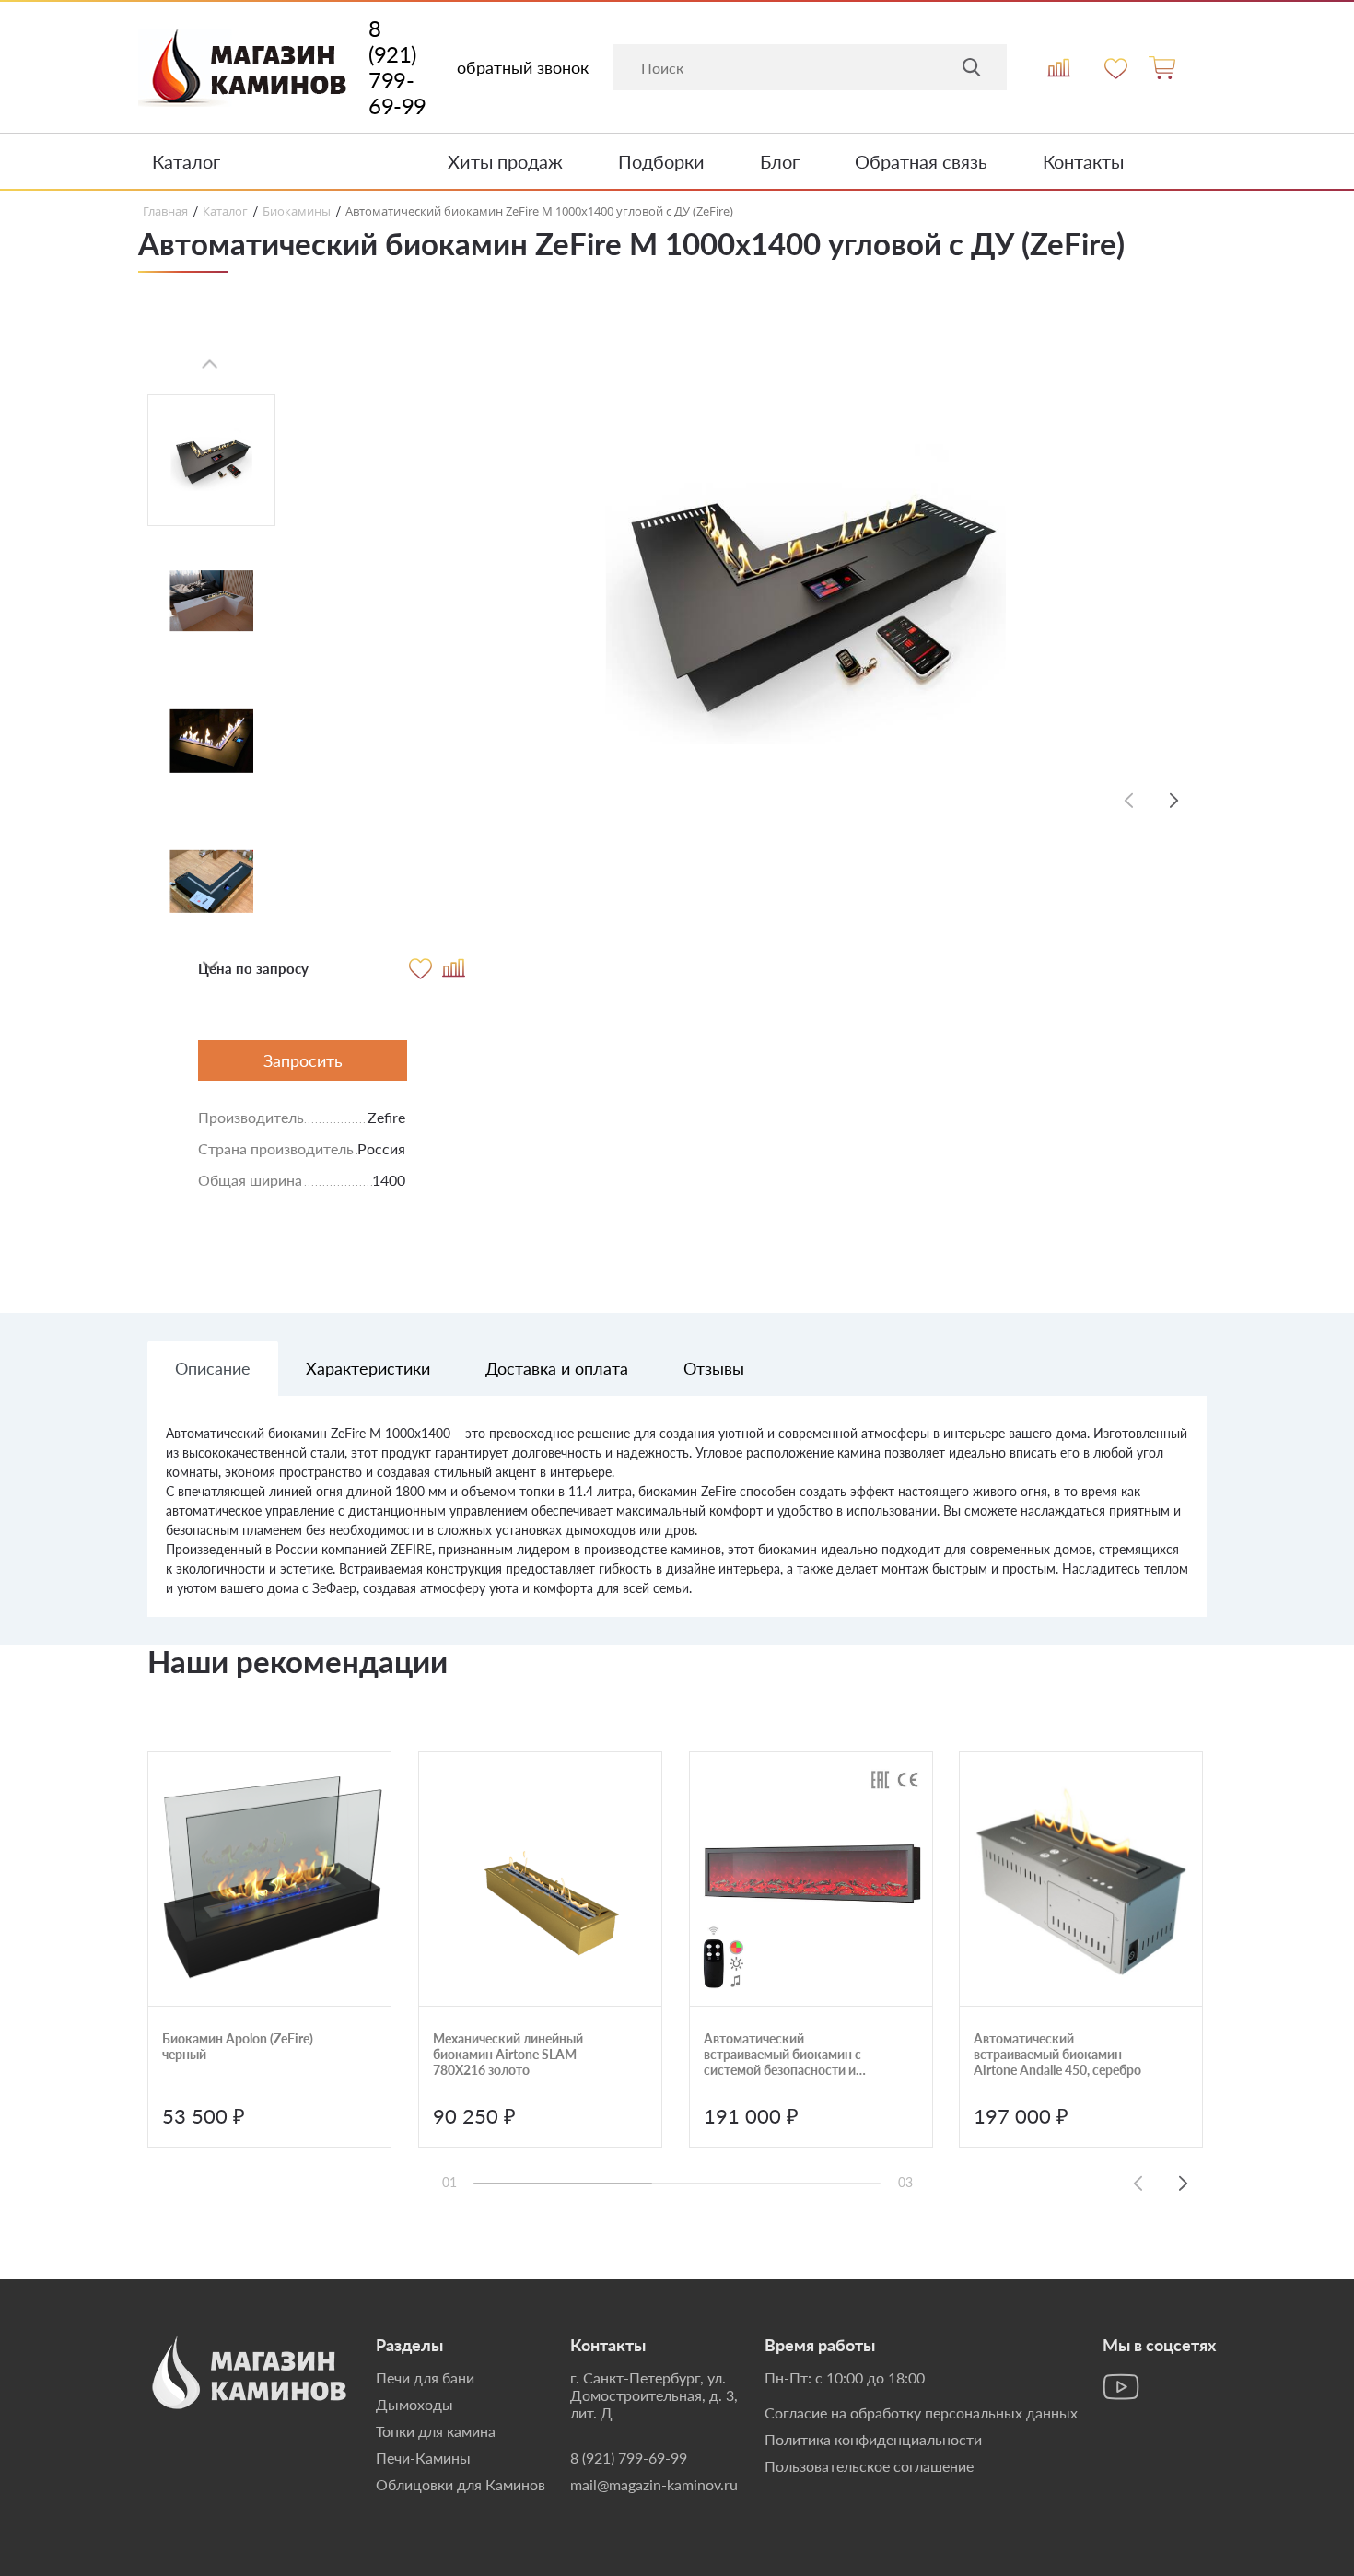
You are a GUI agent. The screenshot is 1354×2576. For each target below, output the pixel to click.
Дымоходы (414, 2404)
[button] (210, 966)
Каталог (186, 161)
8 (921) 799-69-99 (397, 67)
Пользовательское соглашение (869, 2466)
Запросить (303, 1060)
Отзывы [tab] (714, 1368)
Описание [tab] (213, 1368)
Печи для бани (425, 2377)
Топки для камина (436, 2431)
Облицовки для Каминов (461, 2484)
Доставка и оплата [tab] (557, 1368)
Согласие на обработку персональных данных (921, 2412)
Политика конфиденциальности (873, 2439)
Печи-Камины (423, 2458)
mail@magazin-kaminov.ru (654, 2484)
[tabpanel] (677, 1520)
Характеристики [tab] (368, 1368)
